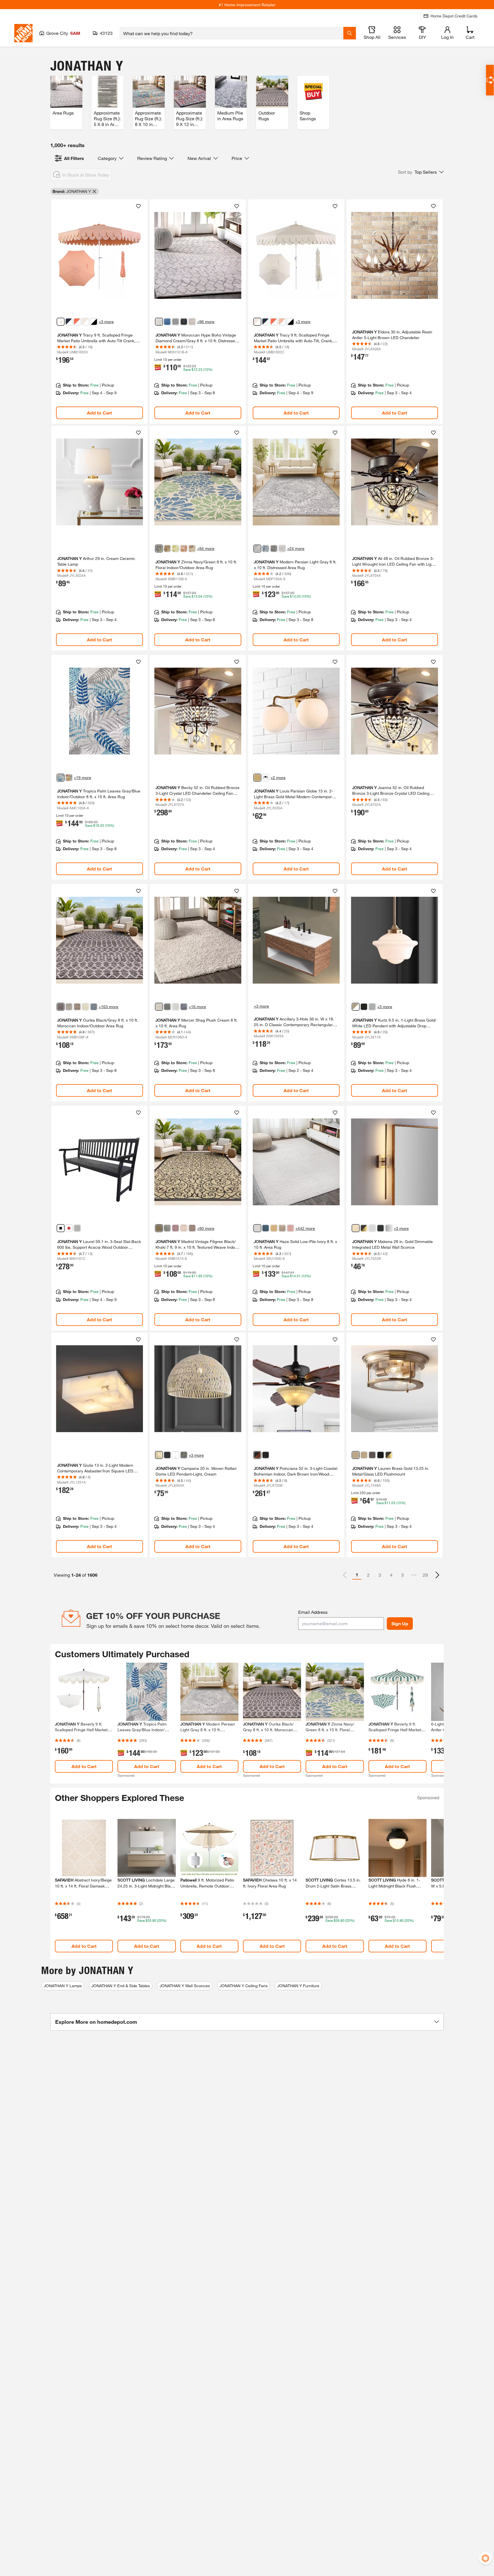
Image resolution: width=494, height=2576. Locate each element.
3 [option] (380, 1575)
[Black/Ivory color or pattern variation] (184, 322)
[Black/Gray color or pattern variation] (61, 1007)
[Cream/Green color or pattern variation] (85, 1007)
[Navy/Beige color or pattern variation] (94, 1007)
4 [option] (391, 1575)
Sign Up (400, 1623)
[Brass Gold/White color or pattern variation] (356, 1007)
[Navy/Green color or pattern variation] (159, 549)
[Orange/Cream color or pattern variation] (184, 549)
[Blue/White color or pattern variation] (167, 322)
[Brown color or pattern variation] (257, 1455)
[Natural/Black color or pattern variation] (77, 1007)
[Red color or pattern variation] (69, 1228)
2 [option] (368, 1575)
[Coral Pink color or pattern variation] (61, 322)
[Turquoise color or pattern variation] (266, 1228)
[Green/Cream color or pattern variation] (176, 549)
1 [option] (357, 1575)
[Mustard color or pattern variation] (274, 1228)
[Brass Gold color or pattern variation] (257, 778)
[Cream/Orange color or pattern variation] (69, 778)
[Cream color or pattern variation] (85, 322)
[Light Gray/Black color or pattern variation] (69, 1007)
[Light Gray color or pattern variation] (257, 549)
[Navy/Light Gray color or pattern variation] (266, 549)
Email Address (313, 1612)
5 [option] (403, 1575)
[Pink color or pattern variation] (290, 1228)
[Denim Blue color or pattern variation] (184, 1007)
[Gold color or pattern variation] (356, 1228)
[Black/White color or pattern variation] (266, 778)
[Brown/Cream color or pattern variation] (192, 549)
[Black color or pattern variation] (274, 549)
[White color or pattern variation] (94, 322)
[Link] (99, 312)
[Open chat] (490, 80)
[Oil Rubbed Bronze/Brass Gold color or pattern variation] (364, 1228)
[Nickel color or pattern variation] (372, 1228)
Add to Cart (99, 413)
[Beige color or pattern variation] (282, 1228)
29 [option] (425, 1575)
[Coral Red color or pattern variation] (77, 322)
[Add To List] (138, 206)
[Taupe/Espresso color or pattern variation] (192, 1228)
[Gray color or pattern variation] (77, 1228)
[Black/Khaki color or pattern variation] (159, 1228)
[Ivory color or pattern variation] (257, 1228)
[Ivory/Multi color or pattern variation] (192, 322)
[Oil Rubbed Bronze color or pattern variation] (364, 1007)
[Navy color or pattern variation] (69, 322)
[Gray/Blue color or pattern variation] (61, 778)
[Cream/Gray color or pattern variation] (159, 322)
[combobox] (231, 33)
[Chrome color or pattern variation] (372, 1007)
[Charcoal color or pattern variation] (167, 1007)
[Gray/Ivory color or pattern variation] (176, 322)
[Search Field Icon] (350, 33)
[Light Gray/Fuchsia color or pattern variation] (176, 1228)
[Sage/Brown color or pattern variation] (167, 549)
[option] (437, 1575)
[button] (421, 172)
